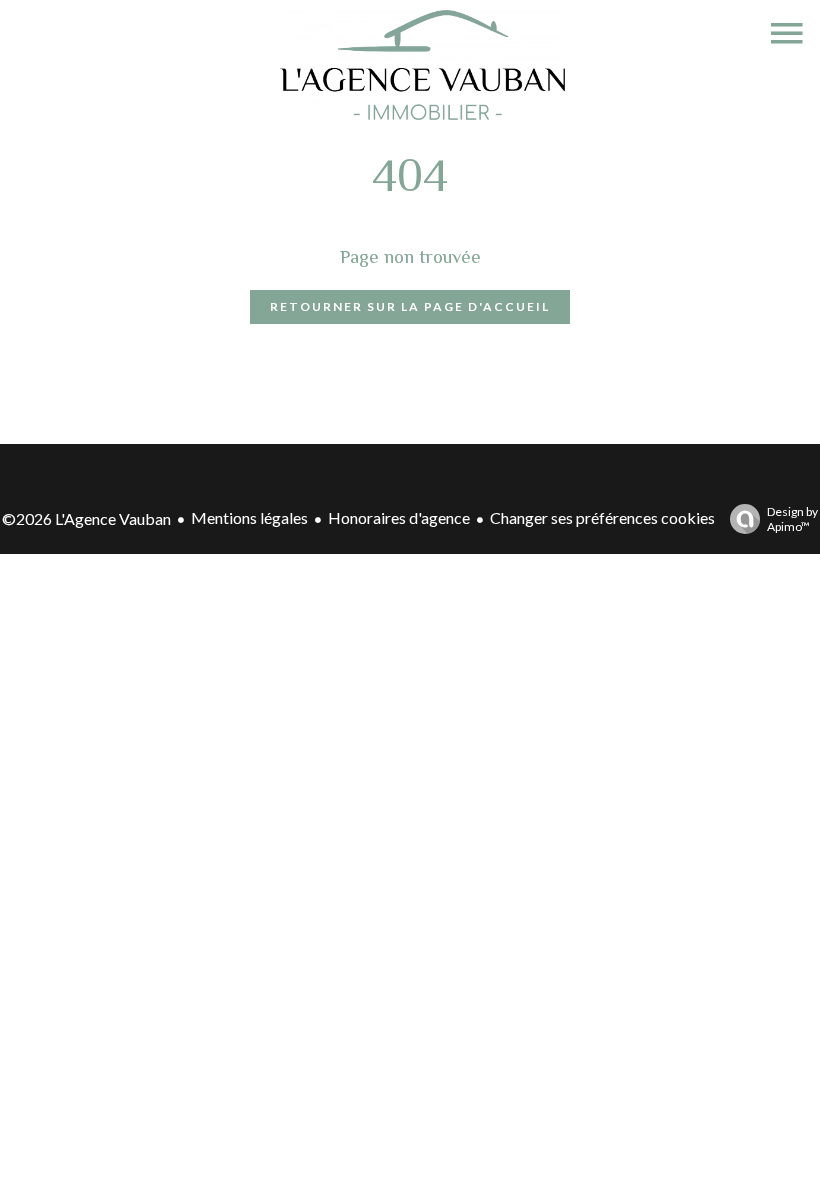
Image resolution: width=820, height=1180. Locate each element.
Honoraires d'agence (399, 517)
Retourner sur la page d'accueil (410, 306)
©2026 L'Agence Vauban (86, 518)
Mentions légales (249, 517)
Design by (792, 519)
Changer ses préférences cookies (602, 517)
